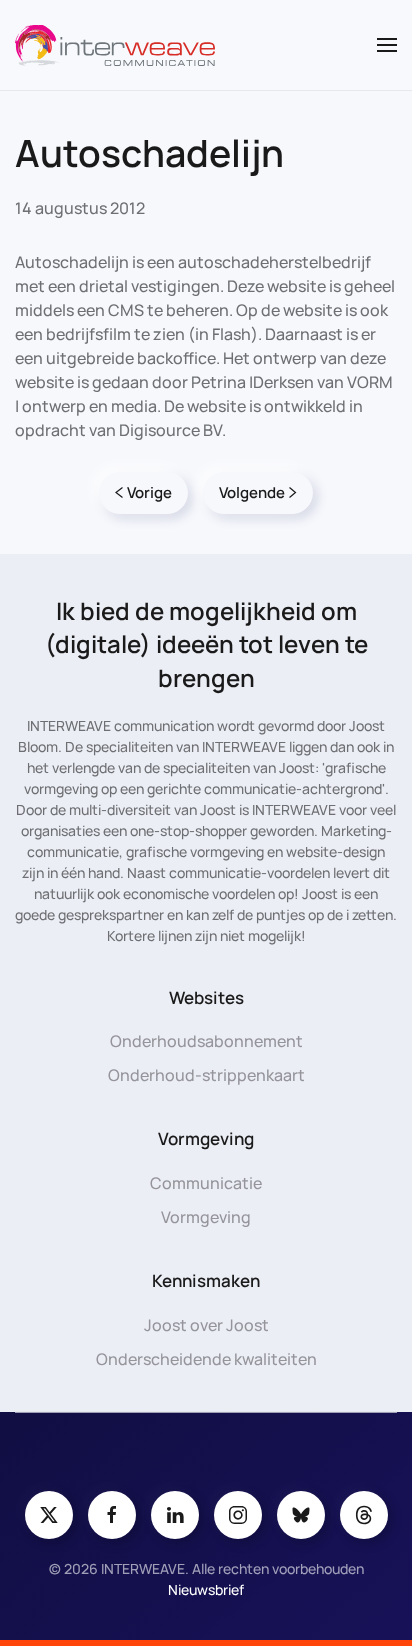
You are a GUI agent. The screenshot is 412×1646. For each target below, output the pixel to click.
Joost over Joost (206, 1325)
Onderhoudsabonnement (206, 1041)
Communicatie (206, 1183)
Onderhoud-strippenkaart (206, 1075)
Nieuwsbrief (206, 1589)
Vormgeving (206, 1217)
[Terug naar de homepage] (115, 45)
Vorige (149, 492)
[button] (387, 45)
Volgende (252, 492)
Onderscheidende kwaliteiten (206, 1359)
